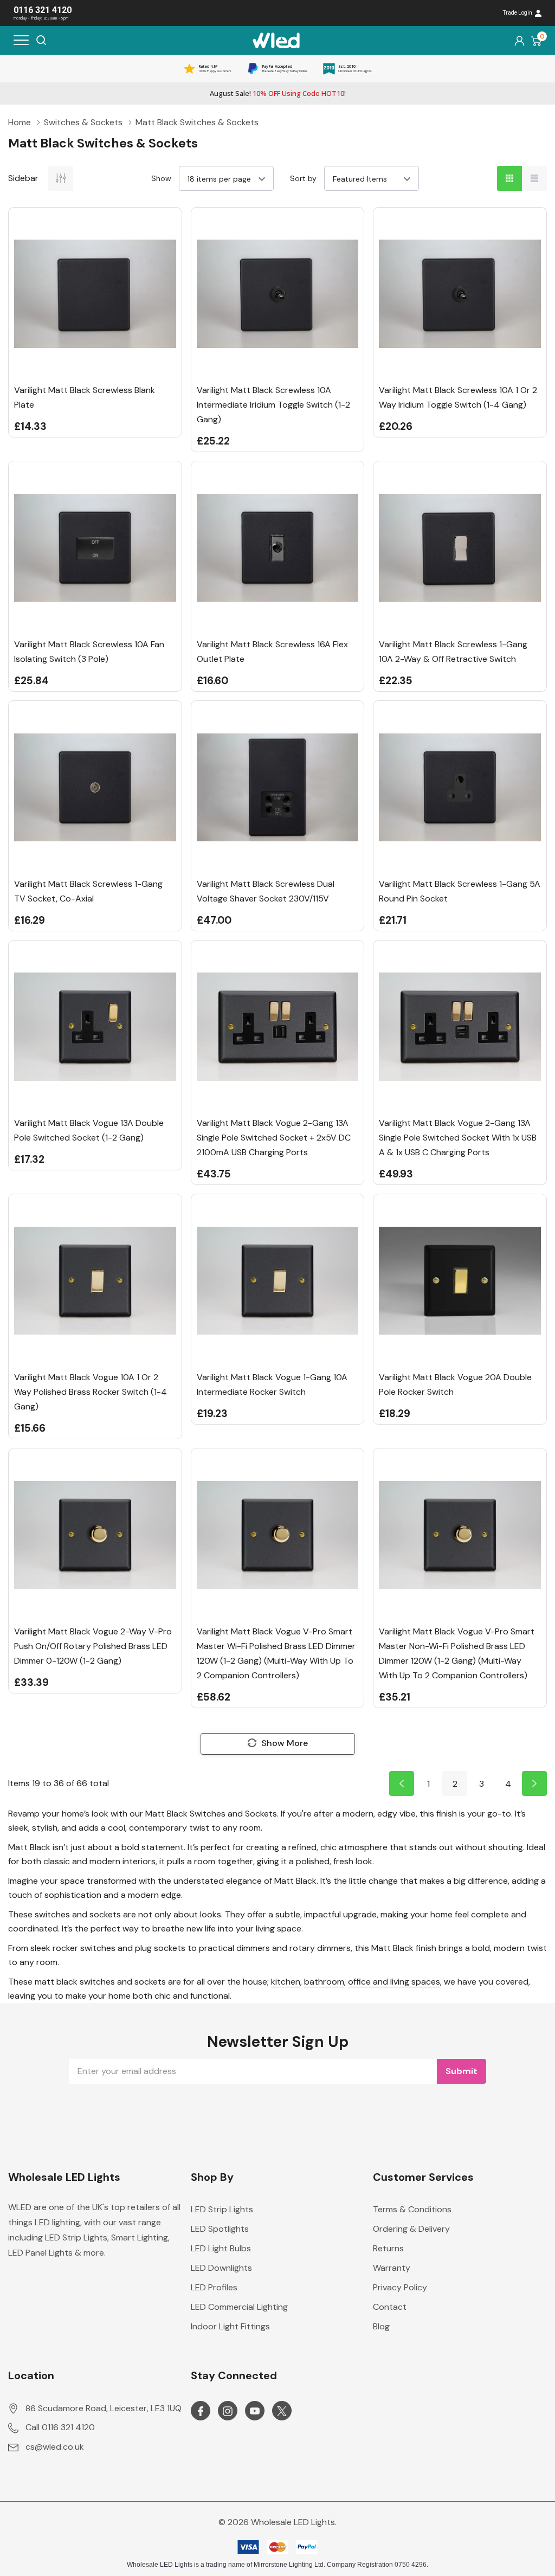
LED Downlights (221, 2268)
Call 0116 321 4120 (60, 2427)
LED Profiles (214, 2287)
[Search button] (41, 40)
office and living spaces (394, 1982)
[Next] (534, 1783)
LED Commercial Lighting (239, 2307)
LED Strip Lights (222, 2209)
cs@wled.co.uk (55, 2447)
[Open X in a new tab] (282, 2411)
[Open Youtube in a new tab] (255, 2411)
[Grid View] (509, 178)
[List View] (534, 178)
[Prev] (402, 1783)
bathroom (324, 1982)
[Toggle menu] (21, 40)
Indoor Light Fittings (230, 2326)
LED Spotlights (220, 2229)
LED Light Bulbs (221, 2248)
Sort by (303, 178)
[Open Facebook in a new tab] (201, 2411)
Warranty (392, 2268)
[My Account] (519, 40)
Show (161, 178)
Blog (381, 2326)
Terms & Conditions (412, 2209)
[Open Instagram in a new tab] (228, 2411)
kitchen (286, 1982)
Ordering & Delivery (411, 2229)
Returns (388, 2248)
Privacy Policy (400, 2287)
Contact (390, 2307)
